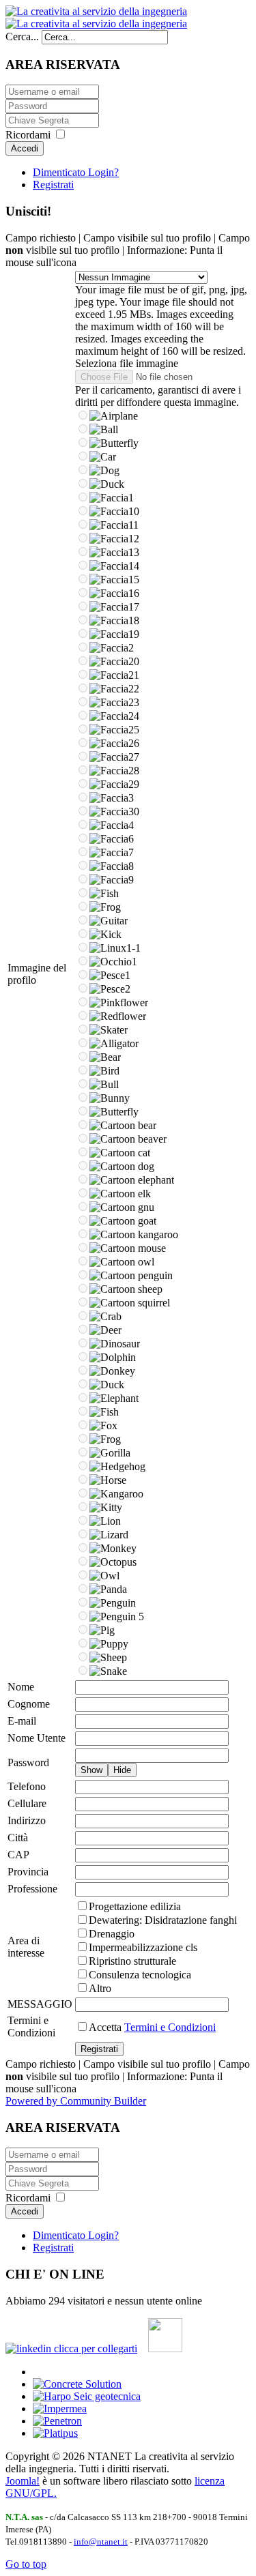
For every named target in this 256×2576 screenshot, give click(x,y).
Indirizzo (27, 1820)
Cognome (29, 1704)
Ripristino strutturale (132, 1961)
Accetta (152, 2027)
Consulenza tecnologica (140, 1975)
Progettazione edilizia (135, 1906)
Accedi (25, 148)
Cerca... (22, 36)
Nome (21, 1687)
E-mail (22, 1721)
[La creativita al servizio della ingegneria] (96, 17)
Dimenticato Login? (76, 172)
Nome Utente (37, 1738)
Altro (100, 1988)
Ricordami (28, 135)
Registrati (53, 185)
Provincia (28, 1872)
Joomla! (23, 2481)
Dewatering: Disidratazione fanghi (163, 1920)
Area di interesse (26, 1947)
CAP (18, 1855)
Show (91, 1770)
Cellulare (27, 1803)
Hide (122, 1770)
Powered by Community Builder (76, 2101)
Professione (32, 1889)
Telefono (27, 1786)
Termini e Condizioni (31, 2026)
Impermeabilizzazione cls (143, 1947)
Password (28, 1762)
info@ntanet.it (101, 2542)
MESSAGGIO (40, 2004)
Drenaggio (112, 1934)
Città (18, 1838)
